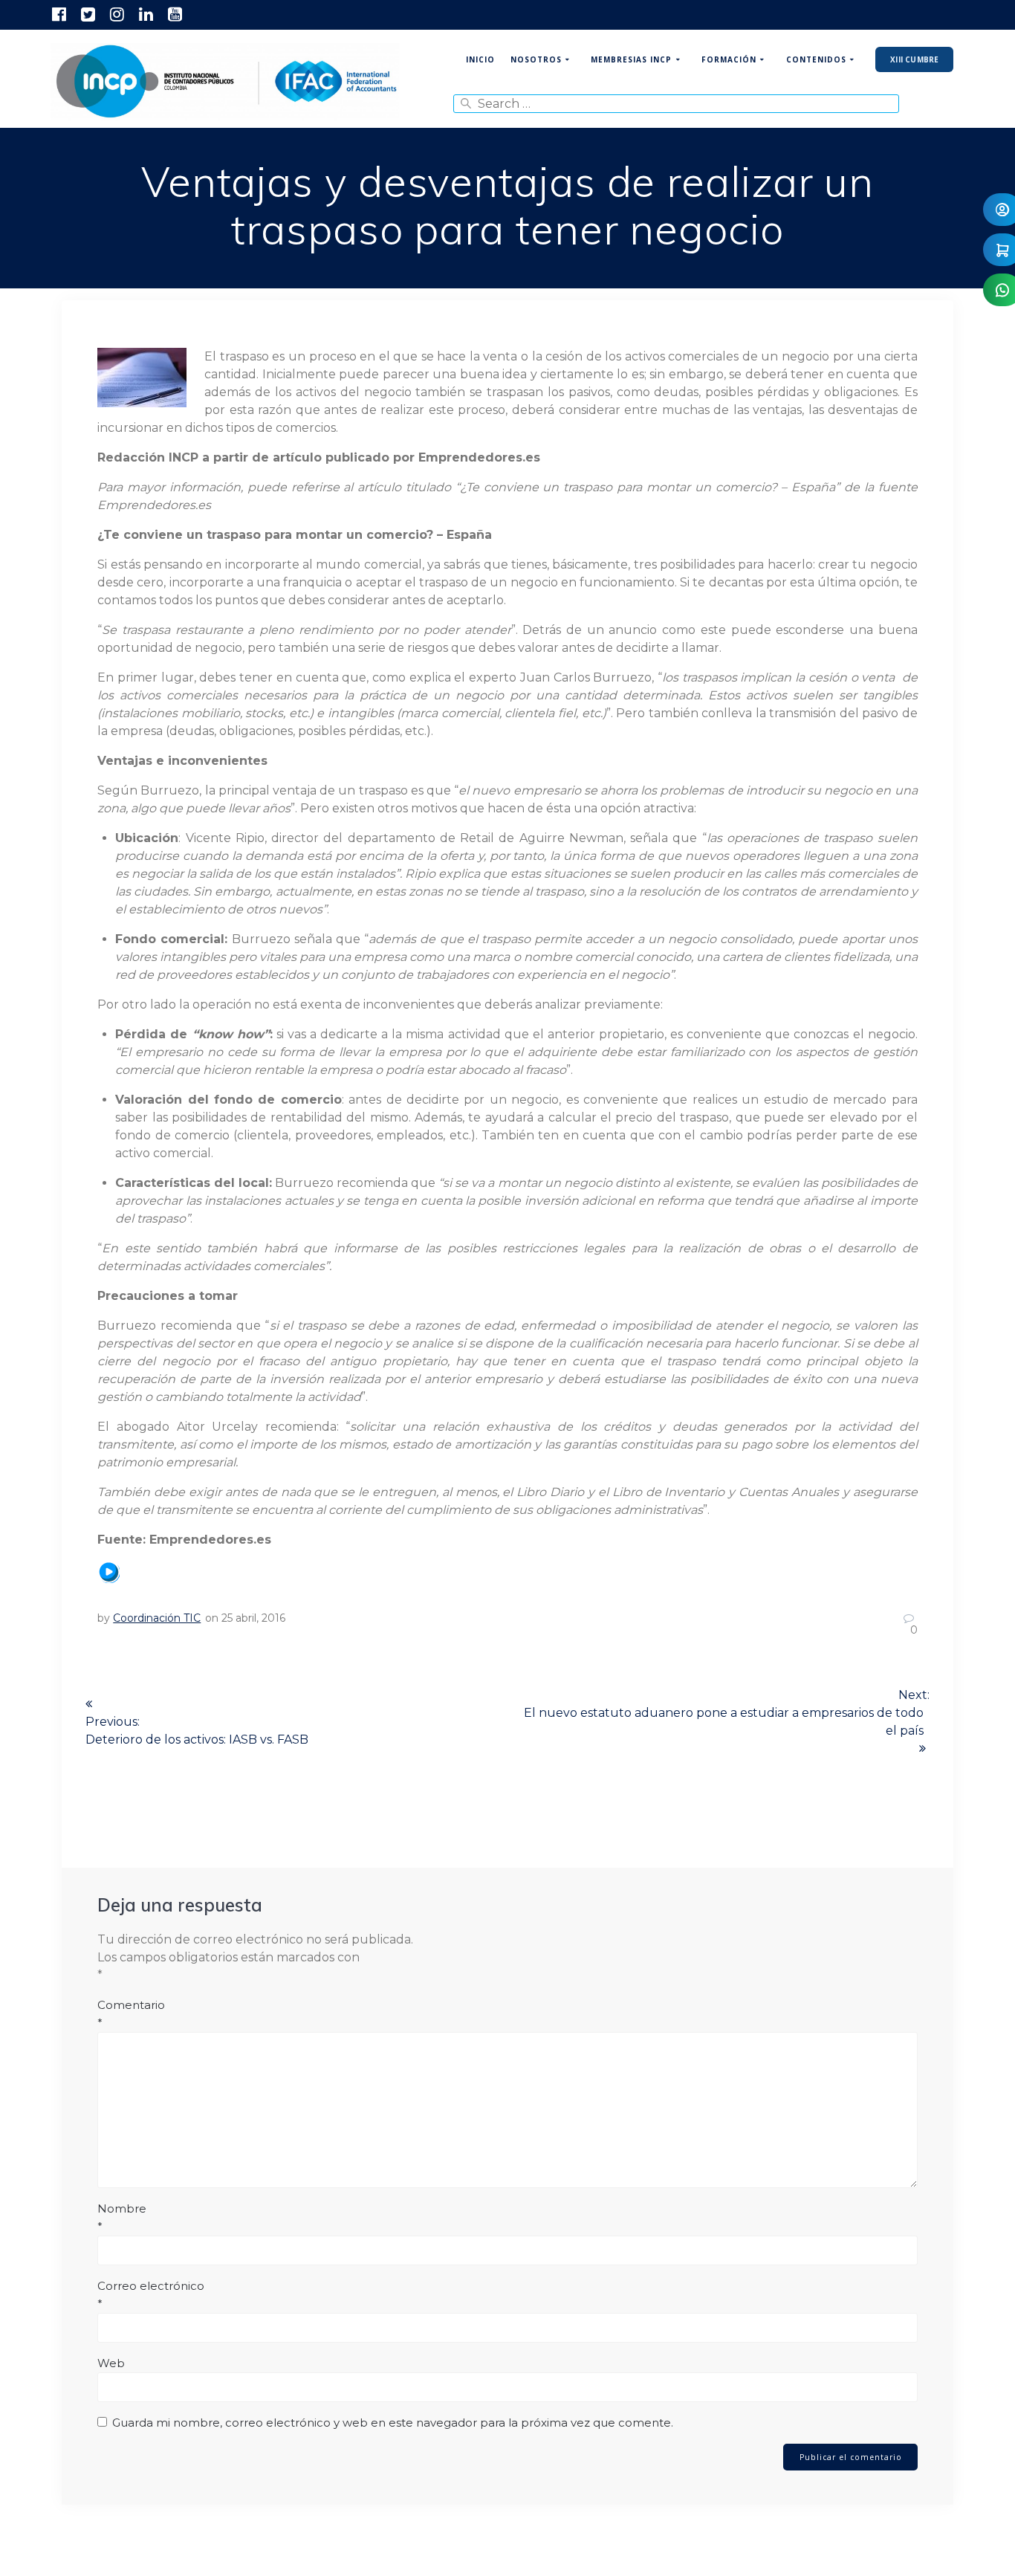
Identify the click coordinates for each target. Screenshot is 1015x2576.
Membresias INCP (631, 59)
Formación (729, 59)
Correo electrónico (151, 2295)
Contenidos (816, 59)
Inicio (480, 59)
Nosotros (536, 59)
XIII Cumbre (914, 59)
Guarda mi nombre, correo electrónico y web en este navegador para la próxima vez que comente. (393, 2423)
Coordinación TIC (157, 1618)
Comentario (131, 2014)
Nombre (122, 2217)
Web (111, 2363)
